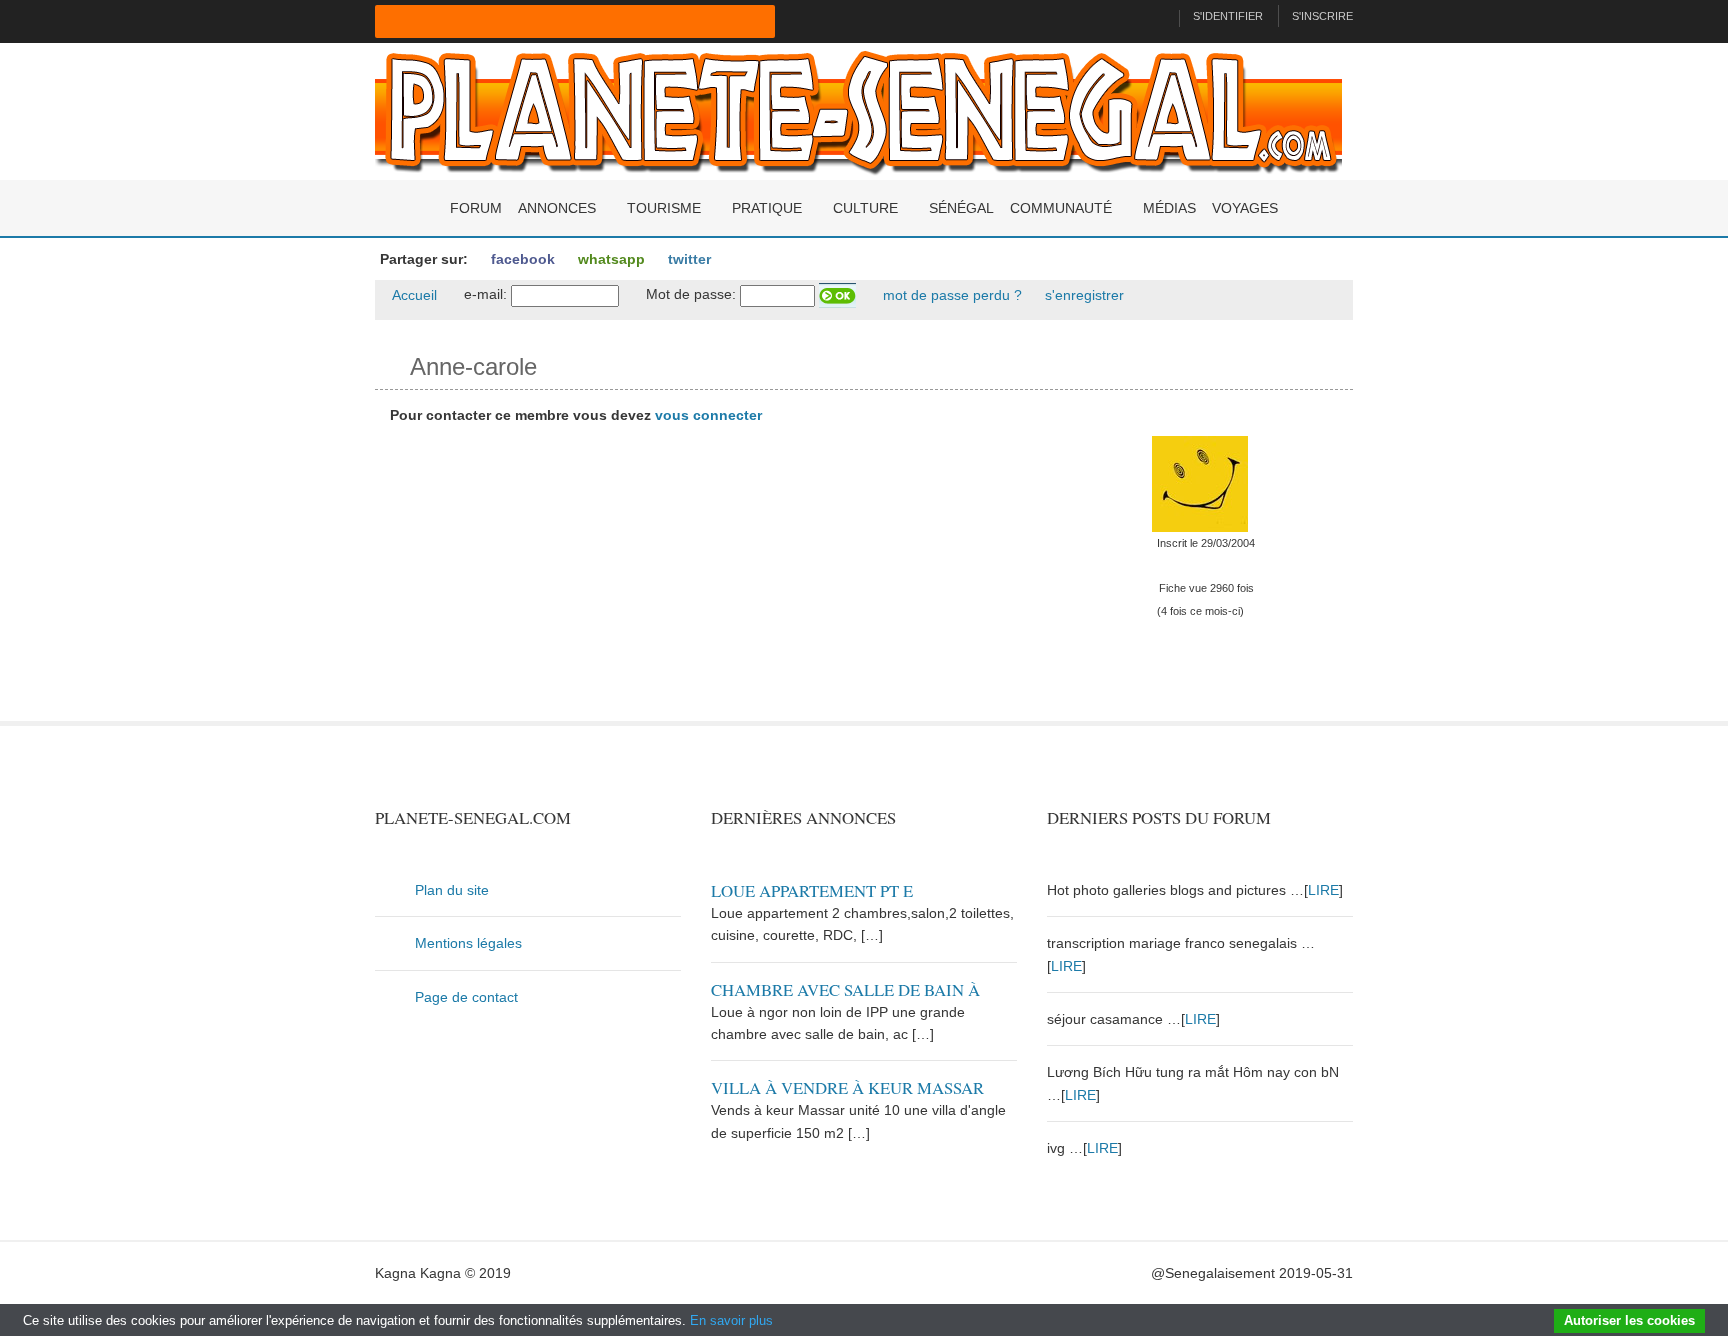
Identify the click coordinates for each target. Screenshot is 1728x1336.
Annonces (557, 208)
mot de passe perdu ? (950, 295)
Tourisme (664, 208)
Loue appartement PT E (812, 890)
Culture (865, 208)
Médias (1169, 208)
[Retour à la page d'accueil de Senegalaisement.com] (1155, 16)
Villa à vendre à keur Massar (847, 1087)
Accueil (413, 295)
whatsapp (609, 259)
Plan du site (452, 890)
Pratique (767, 208)
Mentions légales (468, 943)
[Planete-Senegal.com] (858, 110)
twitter (687, 259)
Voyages (1245, 208)
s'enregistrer (1082, 295)
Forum (476, 208)
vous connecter (708, 415)
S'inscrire (1322, 16)
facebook (521, 259)
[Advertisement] (696, 581)
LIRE (1323, 890)
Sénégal (961, 208)
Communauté (1061, 208)
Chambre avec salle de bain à (845, 989)
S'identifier (1228, 16)
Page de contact (466, 997)
